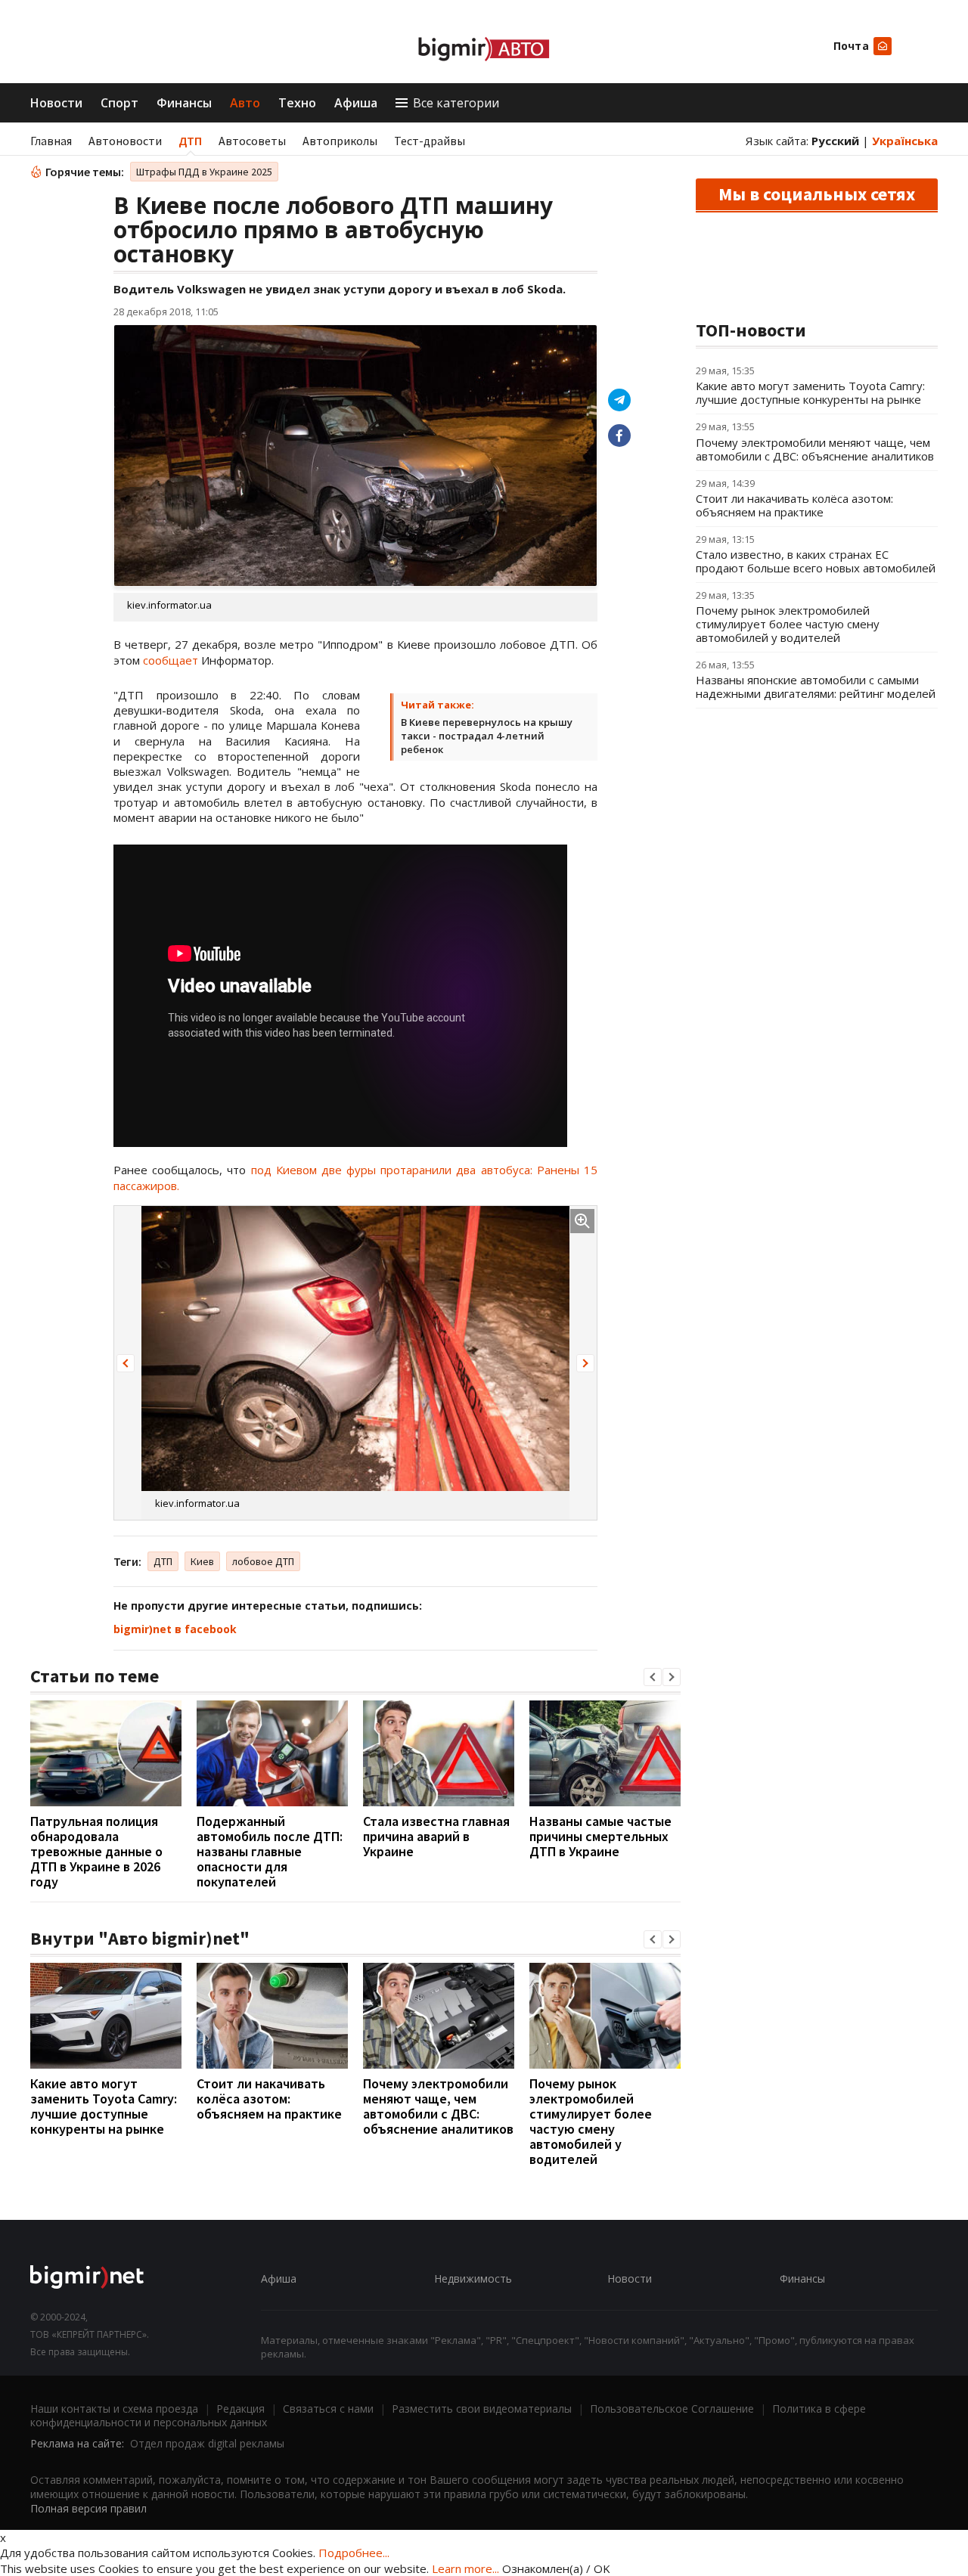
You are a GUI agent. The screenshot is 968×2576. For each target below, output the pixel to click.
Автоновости (125, 141)
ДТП (190, 141)
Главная (51, 141)
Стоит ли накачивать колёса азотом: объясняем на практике (269, 2099)
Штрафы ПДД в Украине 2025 (204, 172)
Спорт (119, 103)
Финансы (184, 103)
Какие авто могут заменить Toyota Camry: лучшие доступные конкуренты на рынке (104, 2106)
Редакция (240, 2409)
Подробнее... (354, 2553)
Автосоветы (252, 141)
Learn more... (465, 2568)
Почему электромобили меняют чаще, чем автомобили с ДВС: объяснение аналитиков (438, 2106)
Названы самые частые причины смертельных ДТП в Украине (600, 1836)
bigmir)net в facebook (175, 1629)
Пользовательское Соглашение (672, 2409)
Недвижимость (473, 2278)
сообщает (172, 660)
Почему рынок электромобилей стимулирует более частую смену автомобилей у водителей (591, 2121)
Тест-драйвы (430, 141)
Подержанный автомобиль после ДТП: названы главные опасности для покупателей (270, 1851)
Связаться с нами (328, 2409)
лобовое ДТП (263, 1561)
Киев (202, 1561)
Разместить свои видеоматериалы (482, 2409)
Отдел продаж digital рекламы (207, 2443)
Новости (56, 103)
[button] (126, 1363)
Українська (905, 141)
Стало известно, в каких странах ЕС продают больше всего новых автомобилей (816, 561)
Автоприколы (340, 141)
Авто (245, 103)
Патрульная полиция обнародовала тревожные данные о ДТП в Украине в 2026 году (96, 1851)
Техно (297, 103)
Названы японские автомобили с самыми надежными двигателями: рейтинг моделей (816, 687)
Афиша (356, 103)
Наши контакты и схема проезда (114, 2409)
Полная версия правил (88, 2508)
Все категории (456, 103)
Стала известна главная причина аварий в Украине (436, 1836)
